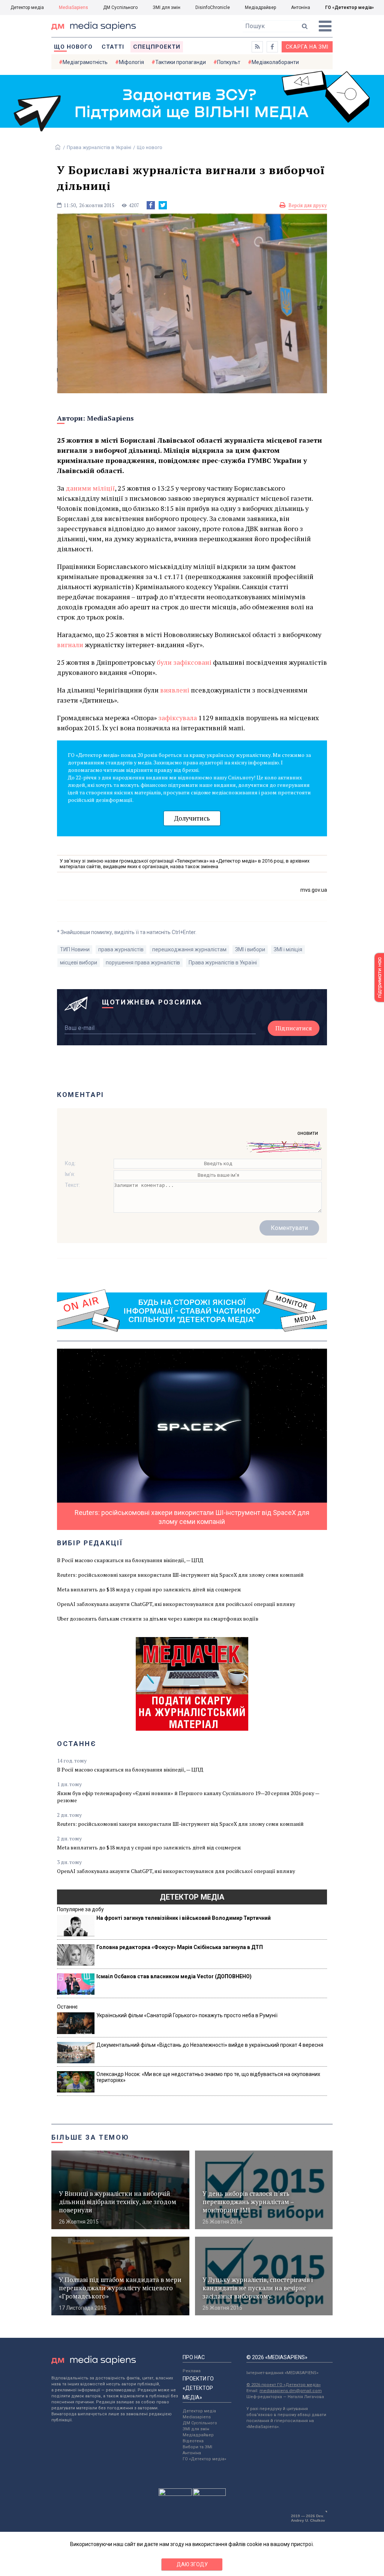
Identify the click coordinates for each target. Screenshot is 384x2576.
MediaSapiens (73, 7)
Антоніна (301, 7)
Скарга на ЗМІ (307, 47)
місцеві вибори (79, 963)
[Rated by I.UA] (175, 2494)
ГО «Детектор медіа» (349, 7)
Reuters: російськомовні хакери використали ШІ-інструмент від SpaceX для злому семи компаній (180, 1575)
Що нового (73, 47)
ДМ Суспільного (120, 7)
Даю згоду (192, 2564)
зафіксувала (178, 718)
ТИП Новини (75, 949)
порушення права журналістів (143, 963)
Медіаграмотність (85, 62)
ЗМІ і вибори (250, 949)
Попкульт (229, 62)
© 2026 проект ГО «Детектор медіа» (283, 2385)
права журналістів (121, 949)
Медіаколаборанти (275, 62)
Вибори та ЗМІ (197, 2447)
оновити (308, 1133)
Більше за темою (90, 2137)
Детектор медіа (27, 7)
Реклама (192, 2371)
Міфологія (131, 62)
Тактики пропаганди (181, 62)
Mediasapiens (197, 2417)
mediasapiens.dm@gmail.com (291, 2391)
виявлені (175, 690)
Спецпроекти (157, 47)
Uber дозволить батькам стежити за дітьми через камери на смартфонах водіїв (158, 1619)
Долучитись (192, 818)
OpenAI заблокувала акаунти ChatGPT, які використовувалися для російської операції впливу (176, 1604)
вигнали (70, 645)
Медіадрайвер (260, 7)
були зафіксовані (184, 662)
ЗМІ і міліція (288, 949)
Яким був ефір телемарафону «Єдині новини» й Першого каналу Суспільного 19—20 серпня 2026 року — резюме (188, 1797)
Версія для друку (308, 205)
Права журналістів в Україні (99, 147)
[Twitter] (163, 205)
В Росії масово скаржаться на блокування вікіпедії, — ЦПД (130, 1560)
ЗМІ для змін (166, 7)
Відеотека (193, 2441)
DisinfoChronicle (213, 7)
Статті (113, 47)
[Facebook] (151, 205)
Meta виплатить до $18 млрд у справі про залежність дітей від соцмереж (149, 1589)
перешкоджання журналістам (189, 949)
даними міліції (90, 488)
